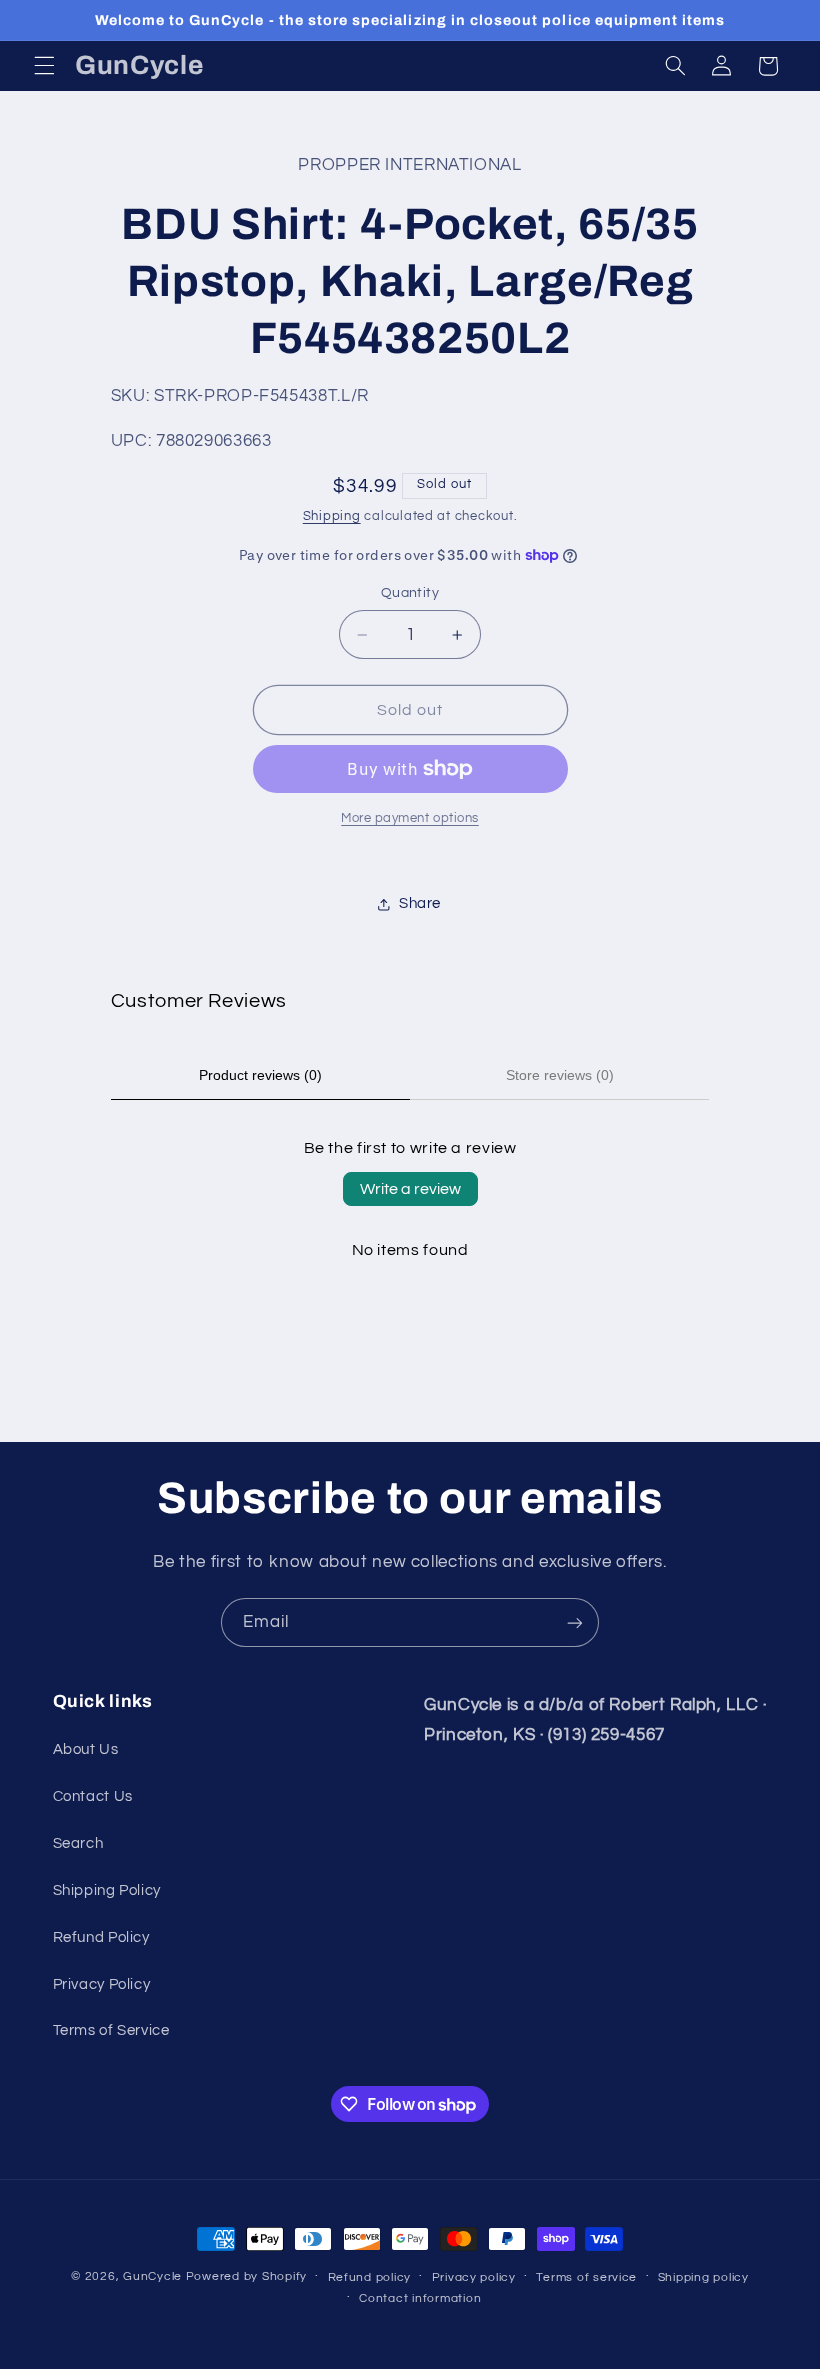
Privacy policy (474, 2277)
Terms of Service (111, 2030)
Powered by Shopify (246, 2276)
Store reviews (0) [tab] (560, 1075)
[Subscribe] (575, 1622)
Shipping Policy (107, 1890)
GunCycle (152, 2276)
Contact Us (93, 1796)
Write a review (410, 1189)
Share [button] (420, 903)
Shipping (332, 516)
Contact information (420, 2298)
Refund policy (370, 2277)
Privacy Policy (102, 1984)
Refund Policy (101, 1937)
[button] (44, 66)
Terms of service (586, 2277)
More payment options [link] (410, 818)
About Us (86, 1749)
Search (78, 1843)
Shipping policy (703, 2277)
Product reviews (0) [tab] (260, 1075)
